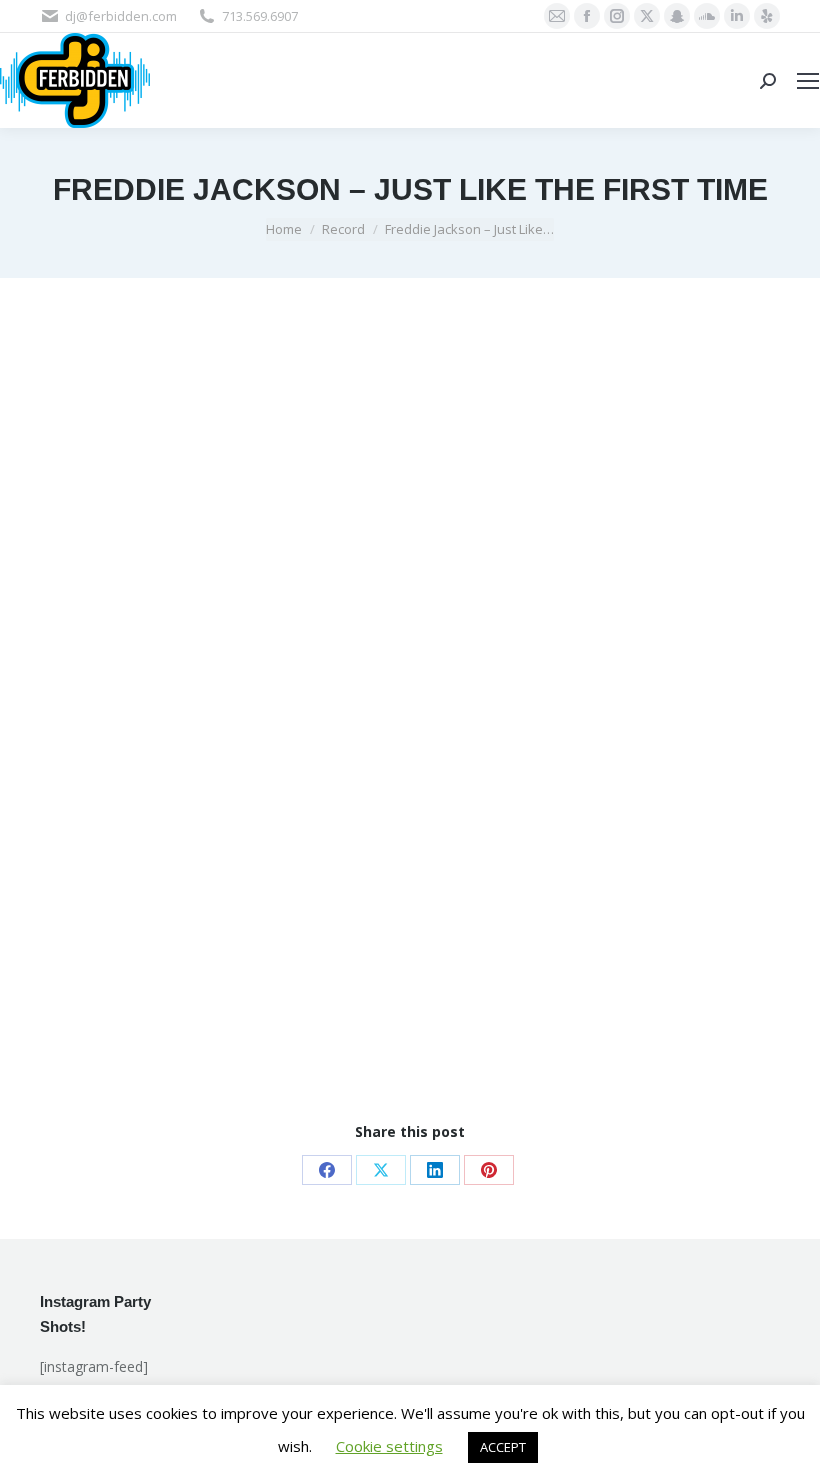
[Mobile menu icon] (808, 81)
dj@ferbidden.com (121, 16)
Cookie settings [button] (389, 1446)
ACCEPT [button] (503, 1447)
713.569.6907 (260, 16)
